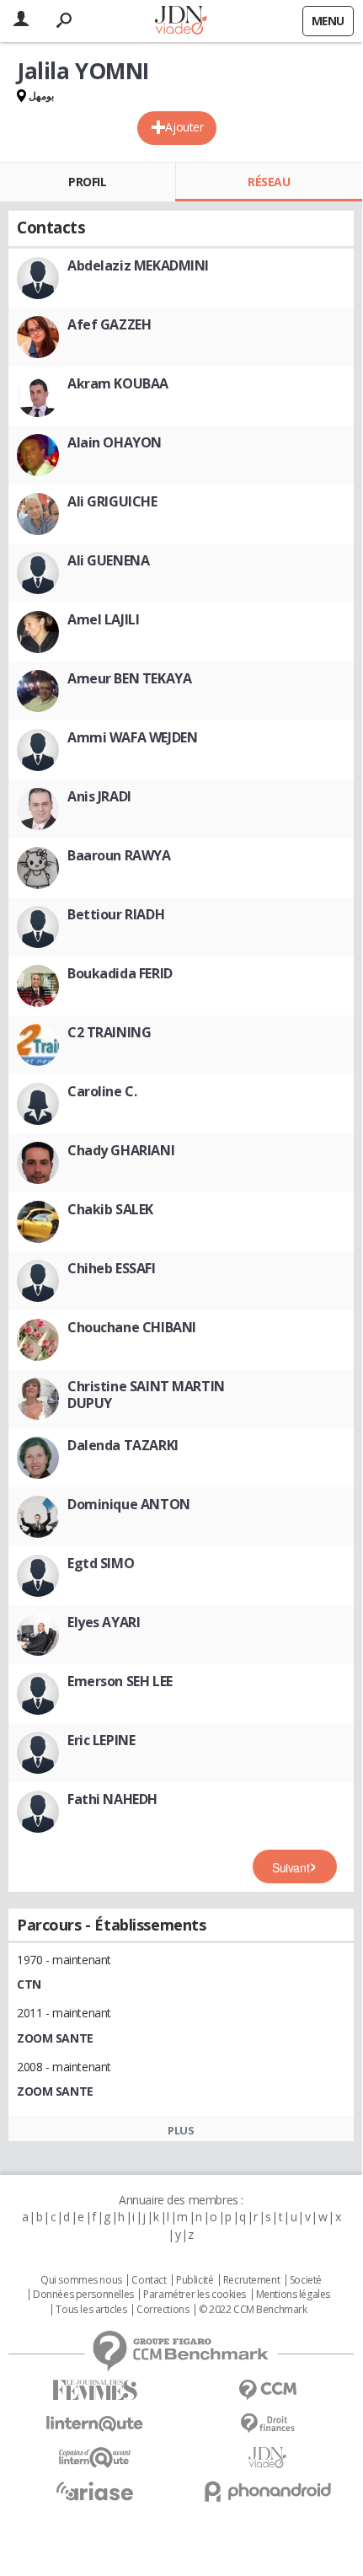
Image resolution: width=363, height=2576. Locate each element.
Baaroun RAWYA (119, 855)
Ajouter (184, 127)
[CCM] (267, 2390)
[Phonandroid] (267, 2491)
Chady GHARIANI (121, 1150)
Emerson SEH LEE (120, 1681)
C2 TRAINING (109, 1032)
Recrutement (251, 2280)
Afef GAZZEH (109, 324)
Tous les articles (91, 2310)
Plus (181, 2130)
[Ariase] (95, 2491)
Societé (306, 2280)
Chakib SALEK (110, 1209)
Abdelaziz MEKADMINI (138, 265)
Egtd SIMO (101, 1563)
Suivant (291, 1867)
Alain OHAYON (115, 442)
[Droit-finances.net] (267, 2424)
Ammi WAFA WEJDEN (132, 737)
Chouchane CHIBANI (132, 1327)
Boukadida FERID (120, 973)
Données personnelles (83, 2295)
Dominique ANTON (129, 1504)
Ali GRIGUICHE (112, 501)
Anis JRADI (99, 796)
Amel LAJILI (103, 619)
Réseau (269, 182)
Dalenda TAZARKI (123, 1445)
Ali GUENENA (108, 560)
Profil (87, 182)
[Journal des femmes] (95, 2390)
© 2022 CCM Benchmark (253, 2310)
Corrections (163, 2310)
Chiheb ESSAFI (112, 1268)
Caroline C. (102, 1091)
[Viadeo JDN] (267, 2458)
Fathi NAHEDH (112, 1799)
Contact (149, 2280)
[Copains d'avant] (95, 2458)
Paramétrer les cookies (195, 2295)
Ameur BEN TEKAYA (129, 678)
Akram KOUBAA (118, 383)
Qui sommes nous (81, 2280)
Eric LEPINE (101, 1740)
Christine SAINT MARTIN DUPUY (146, 1395)
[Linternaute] (95, 2424)
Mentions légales (293, 2295)
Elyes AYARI (104, 1622)
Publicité (195, 2280)
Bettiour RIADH (116, 914)
